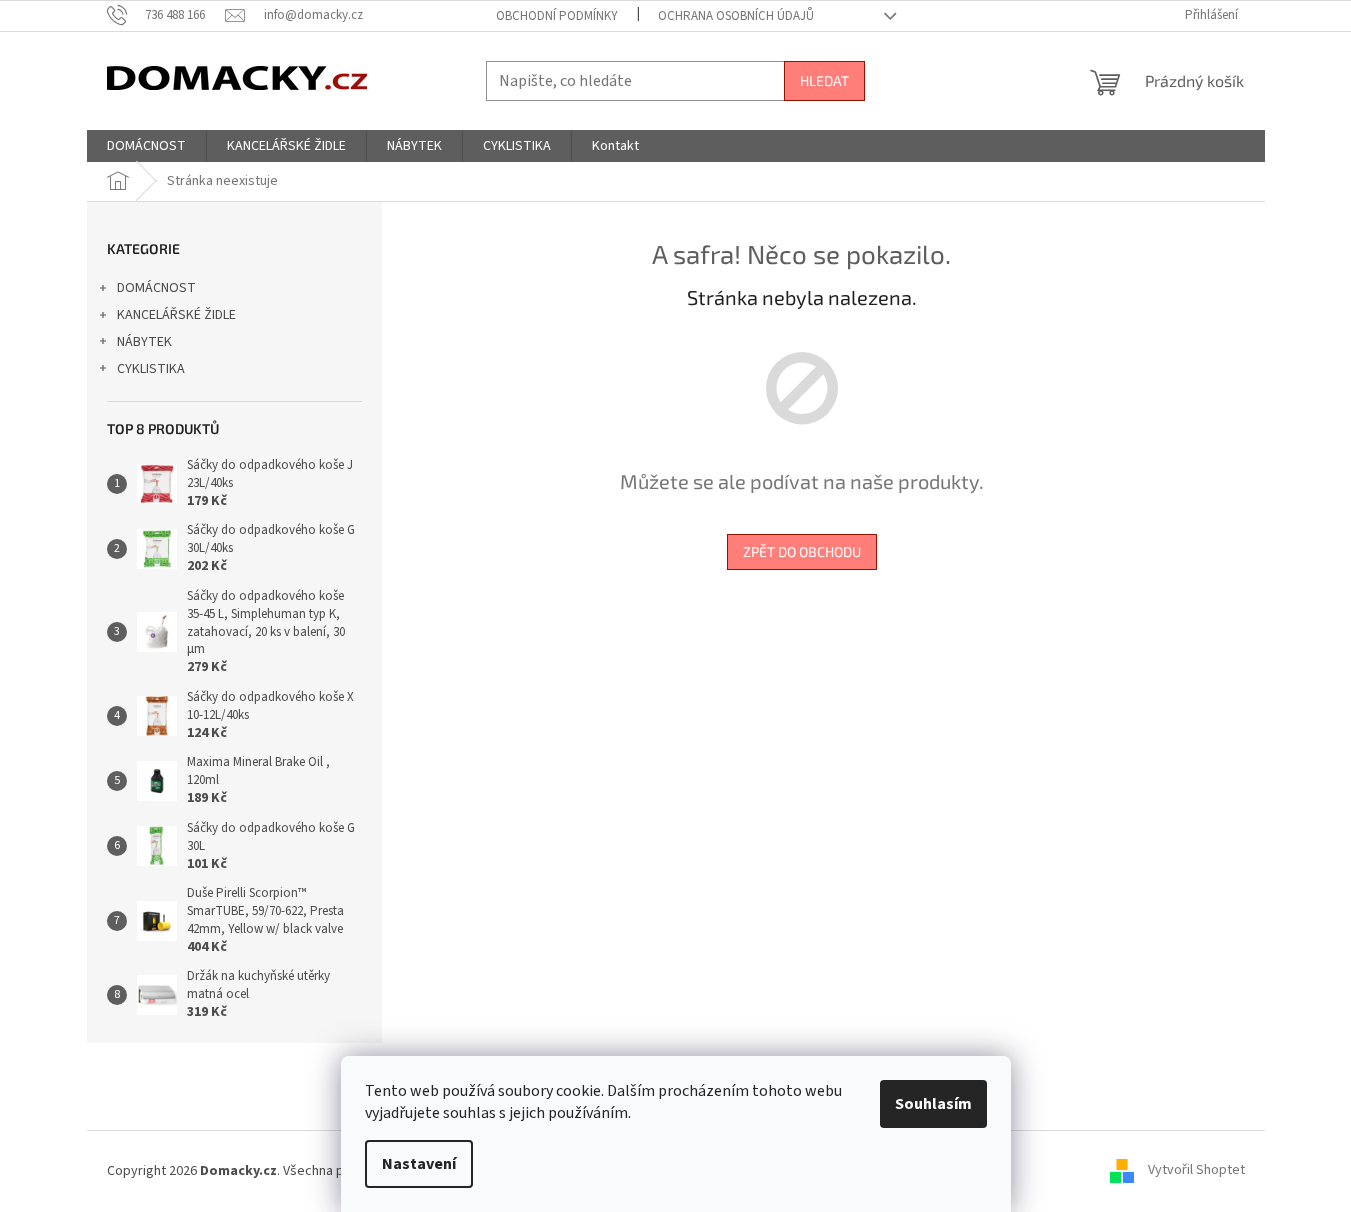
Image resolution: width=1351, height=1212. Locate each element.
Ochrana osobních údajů (736, 16)
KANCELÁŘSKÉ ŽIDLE (176, 315)
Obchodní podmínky (557, 16)
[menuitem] (146, 146)
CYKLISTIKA (151, 369)
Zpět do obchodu (802, 551)
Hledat (824, 80)
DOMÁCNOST (156, 288)
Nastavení (419, 1164)
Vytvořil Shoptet (1196, 1171)
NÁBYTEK (144, 342)
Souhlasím (933, 1104)
